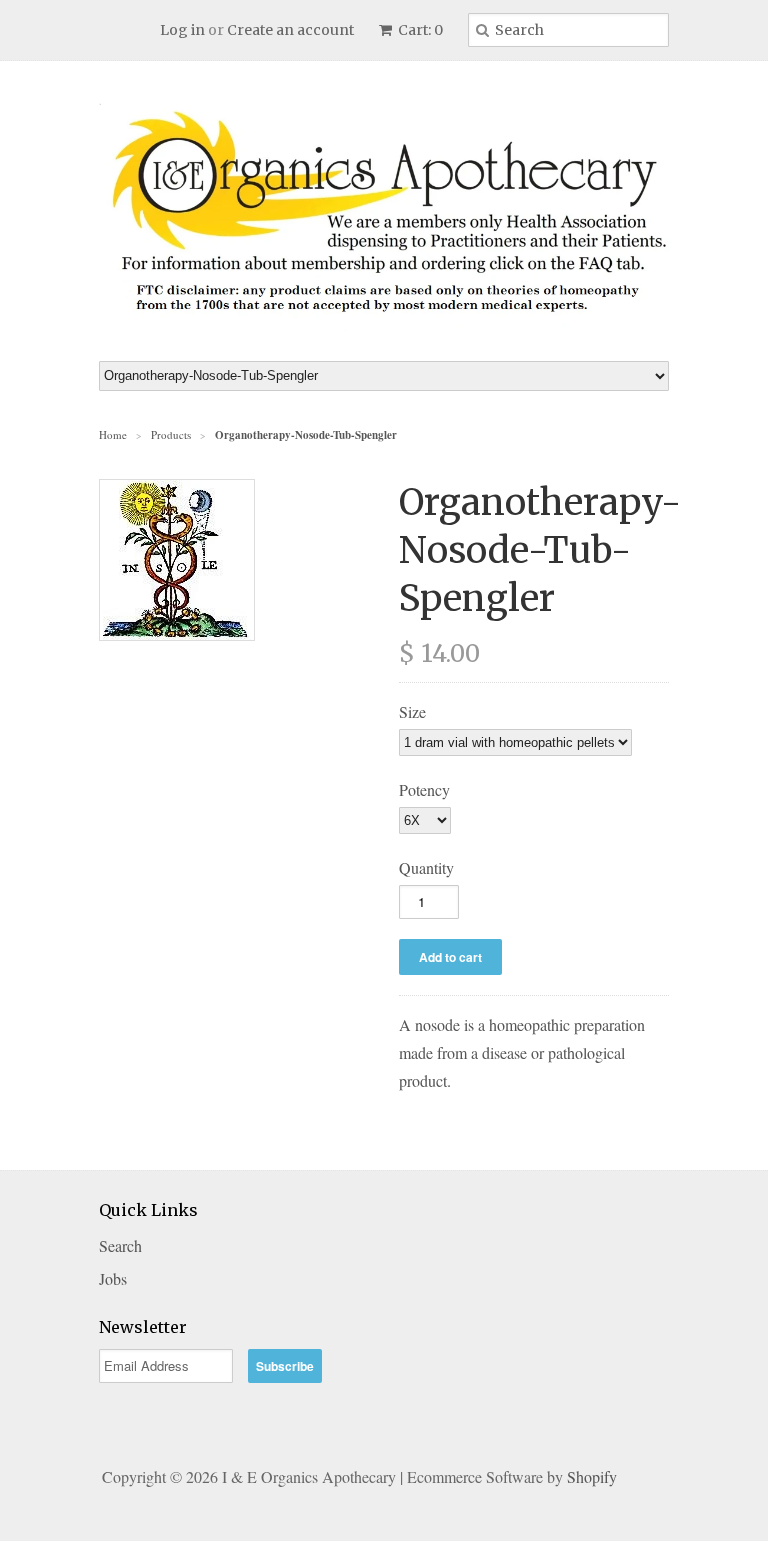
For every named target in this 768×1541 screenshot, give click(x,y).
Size (412, 711)
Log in (182, 30)
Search (120, 1245)
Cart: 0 (419, 30)
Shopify (592, 1476)
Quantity (426, 867)
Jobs (113, 1278)
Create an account (290, 30)
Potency (424, 789)
